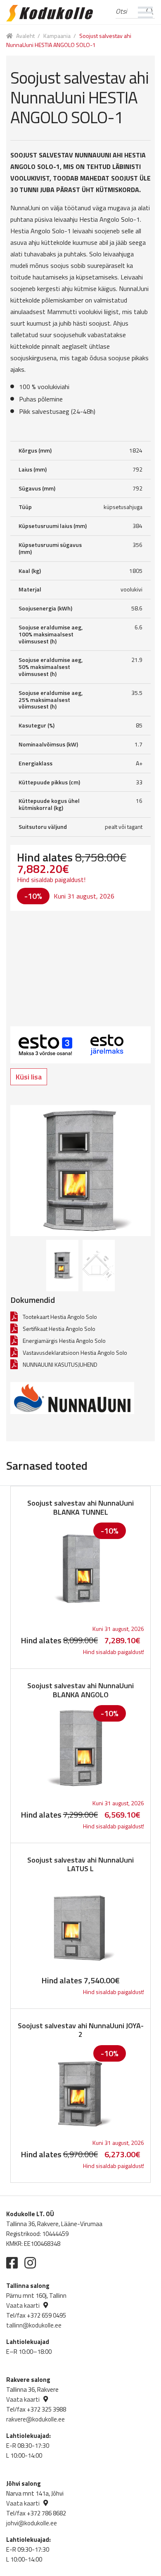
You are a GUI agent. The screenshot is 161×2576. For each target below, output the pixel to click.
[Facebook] (12, 2263)
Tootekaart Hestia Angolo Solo (60, 1317)
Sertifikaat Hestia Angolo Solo (59, 1329)
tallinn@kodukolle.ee (34, 2325)
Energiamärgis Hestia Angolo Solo (64, 1341)
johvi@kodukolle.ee (32, 2523)
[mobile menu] (146, 12)
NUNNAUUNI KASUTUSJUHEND (60, 1364)
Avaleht (25, 36)
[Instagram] (30, 2263)
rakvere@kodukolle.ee (36, 2419)
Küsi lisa (29, 1077)
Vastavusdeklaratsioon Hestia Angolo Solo (75, 1353)
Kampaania (57, 36)
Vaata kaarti (23, 2305)
